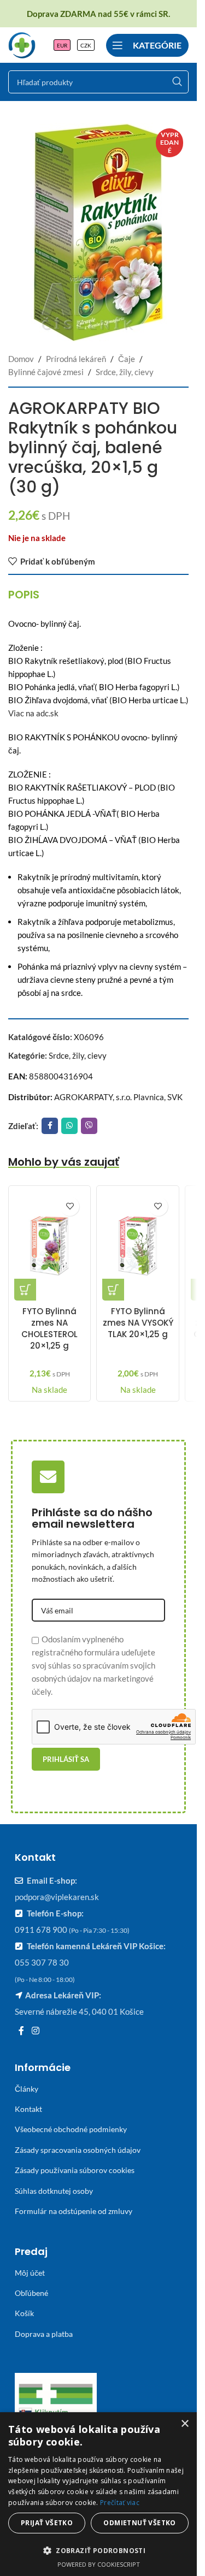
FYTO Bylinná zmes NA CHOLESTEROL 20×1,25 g (49, 1328)
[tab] (24, 595)
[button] (25, 1290)
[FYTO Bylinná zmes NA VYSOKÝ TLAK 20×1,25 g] (137, 1246)
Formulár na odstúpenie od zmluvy (74, 2211)
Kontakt (28, 2109)
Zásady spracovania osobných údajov (78, 2150)
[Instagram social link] (35, 2031)
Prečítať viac (120, 2503)
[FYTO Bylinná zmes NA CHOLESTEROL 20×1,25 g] (49, 1246)
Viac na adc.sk (33, 713)
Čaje (127, 359)
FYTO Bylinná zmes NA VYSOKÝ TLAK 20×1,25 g (138, 1323)
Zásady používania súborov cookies (75, 2170)
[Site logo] (22, 44)
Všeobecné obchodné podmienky (71, 2129)
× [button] (184, 2424)
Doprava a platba (44, 2334)
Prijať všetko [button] (47, 2523)
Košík (24, 2313)
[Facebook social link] (50, 1126)
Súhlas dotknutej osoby (54, 2191)
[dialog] (98, 2494)
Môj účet (30, 2273)
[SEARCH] (177, 82)
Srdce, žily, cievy (125, 372)
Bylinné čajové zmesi (46, 372)
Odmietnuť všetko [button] (139, 2523)
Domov (21, 359)
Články (27, 2089)
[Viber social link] (89, 1126)
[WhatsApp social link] (69, 1126)
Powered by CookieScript (99, 2564)
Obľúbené (31, 2293)
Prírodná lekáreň (76, 359)
